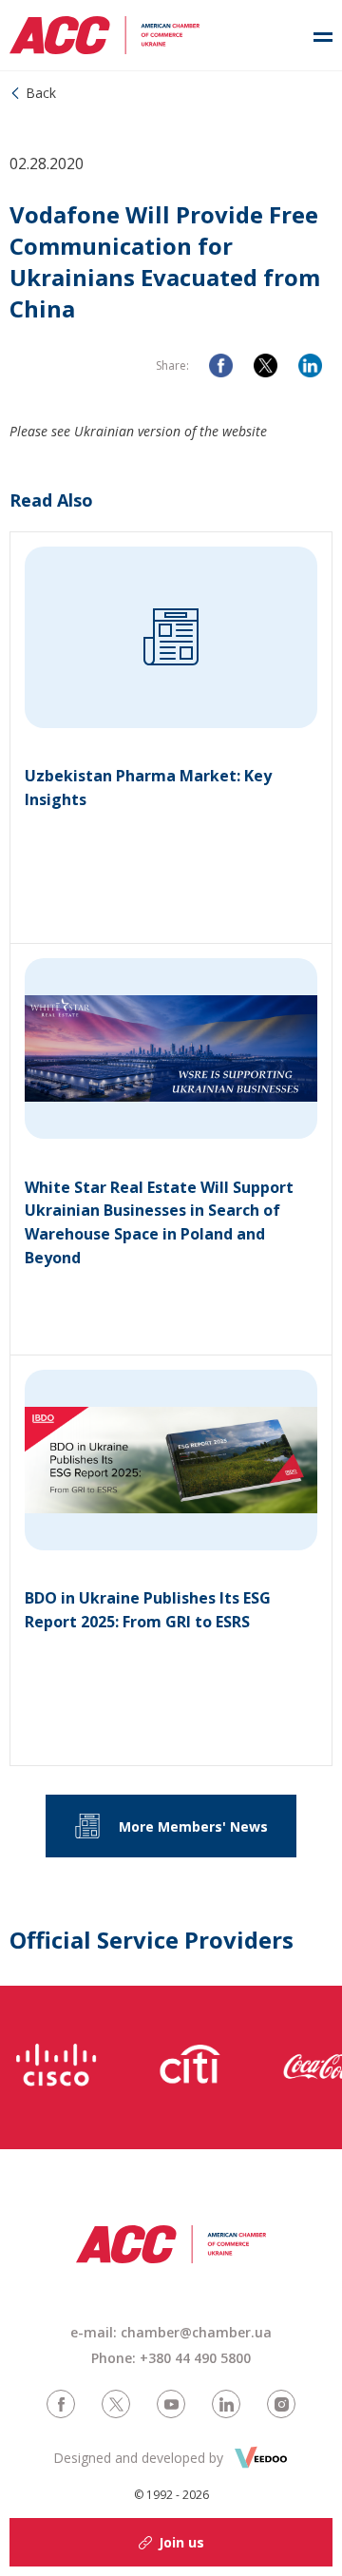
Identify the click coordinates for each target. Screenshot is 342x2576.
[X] (266, 365)
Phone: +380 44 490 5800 (171, 2358)
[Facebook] (221, 365)
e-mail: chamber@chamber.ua (171, 2332)
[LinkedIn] (310, 365)
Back (41, 93)
